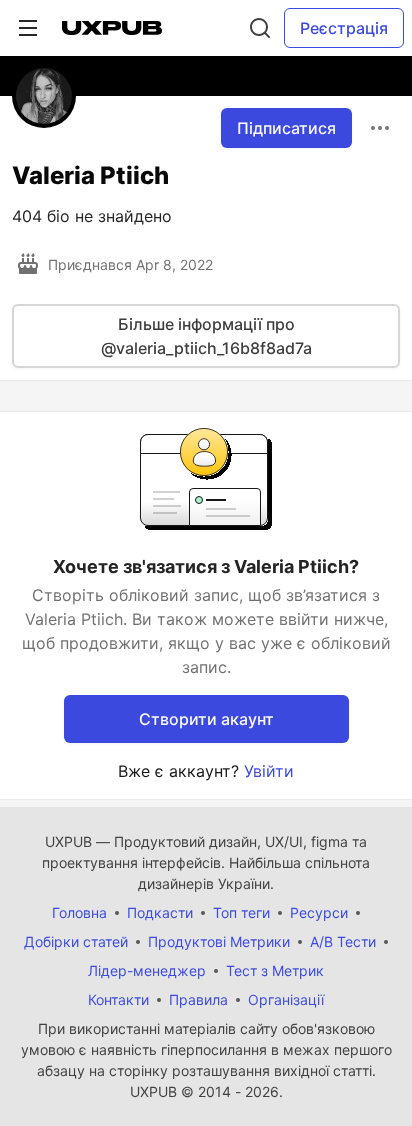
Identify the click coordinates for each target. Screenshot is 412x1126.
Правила (198, 999)
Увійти (269, 771)
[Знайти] (260, 28)
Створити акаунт (206, 719)
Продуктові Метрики (219, 941)
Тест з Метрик (275, 970)
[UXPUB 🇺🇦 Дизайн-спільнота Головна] (112, 28)
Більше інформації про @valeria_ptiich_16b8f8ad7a (206, 336)
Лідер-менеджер (147, 970)
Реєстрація (344, 28)
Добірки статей (76, 941)
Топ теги (241, 912)
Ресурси (319, 912)
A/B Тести (343, 941)
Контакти (118, 999)
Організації (286, 999)
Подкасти (160, 912)
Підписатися (286, 128)
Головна (79, 912)
